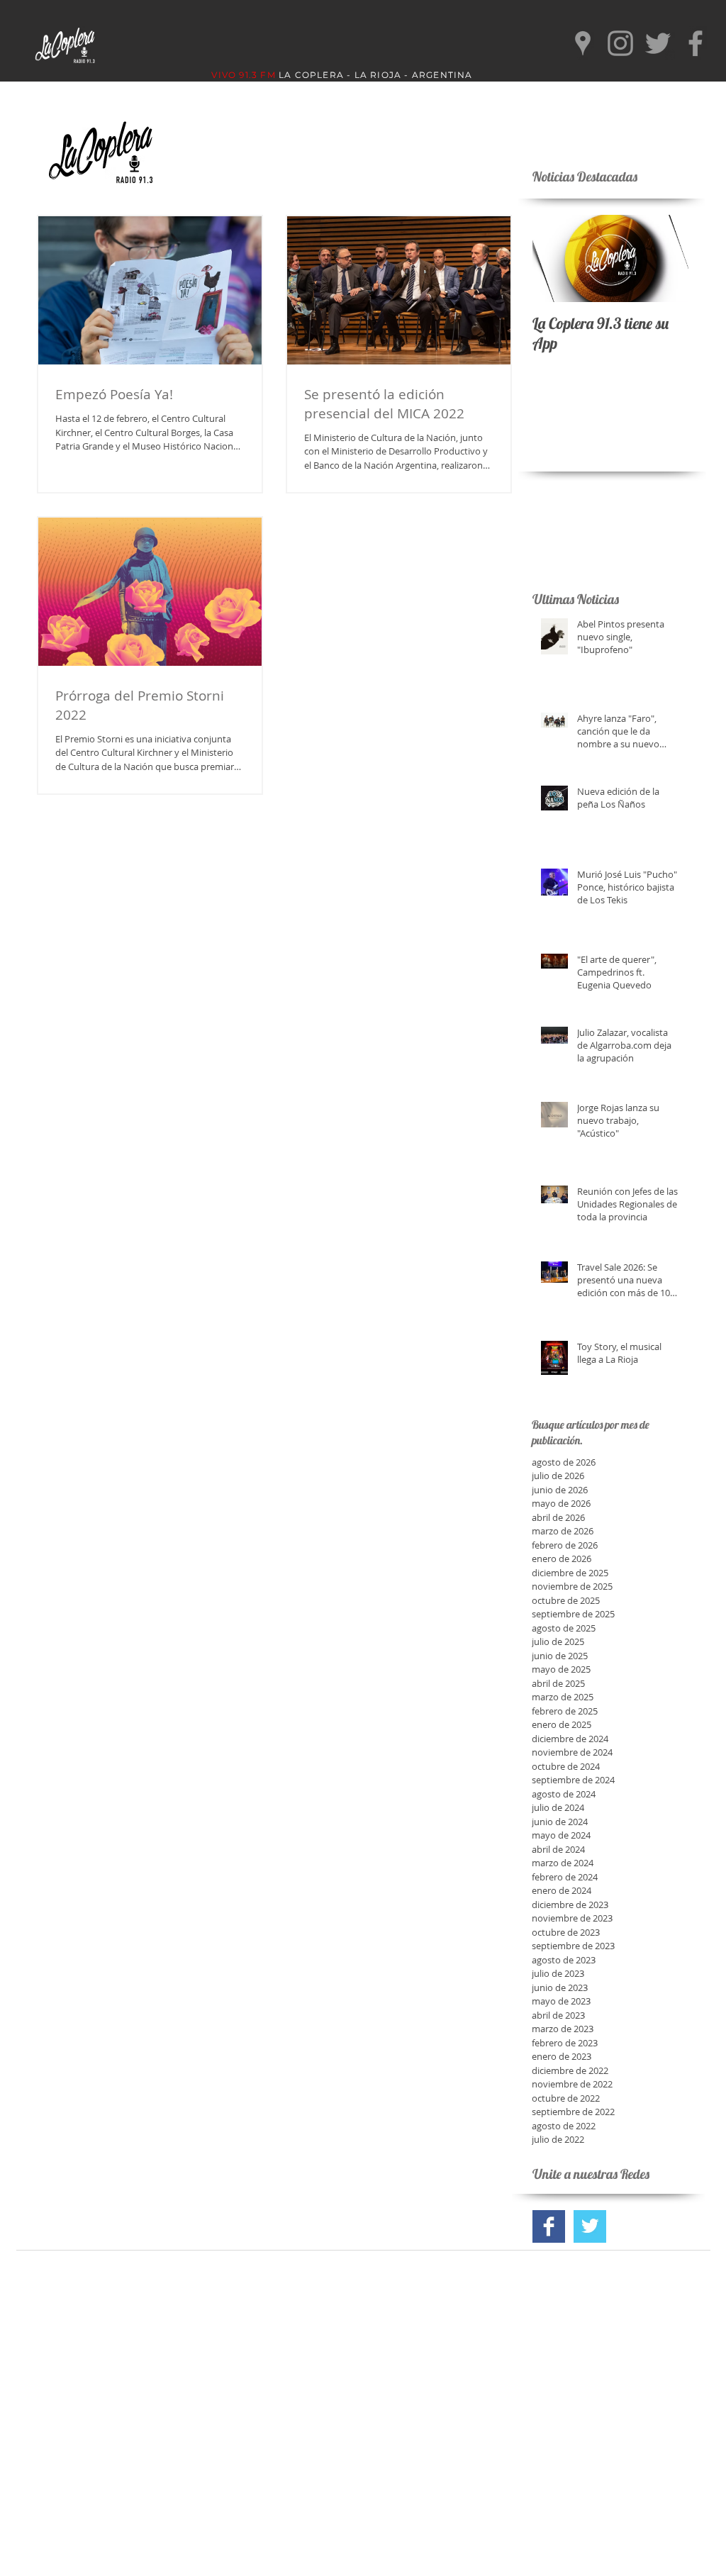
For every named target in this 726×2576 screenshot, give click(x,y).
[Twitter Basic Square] (590, 2226)
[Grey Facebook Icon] (696, 43)
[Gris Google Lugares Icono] (583, 43)
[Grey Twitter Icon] (658, 43)
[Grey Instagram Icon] (620, 43)
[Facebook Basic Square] (549, 2226)
